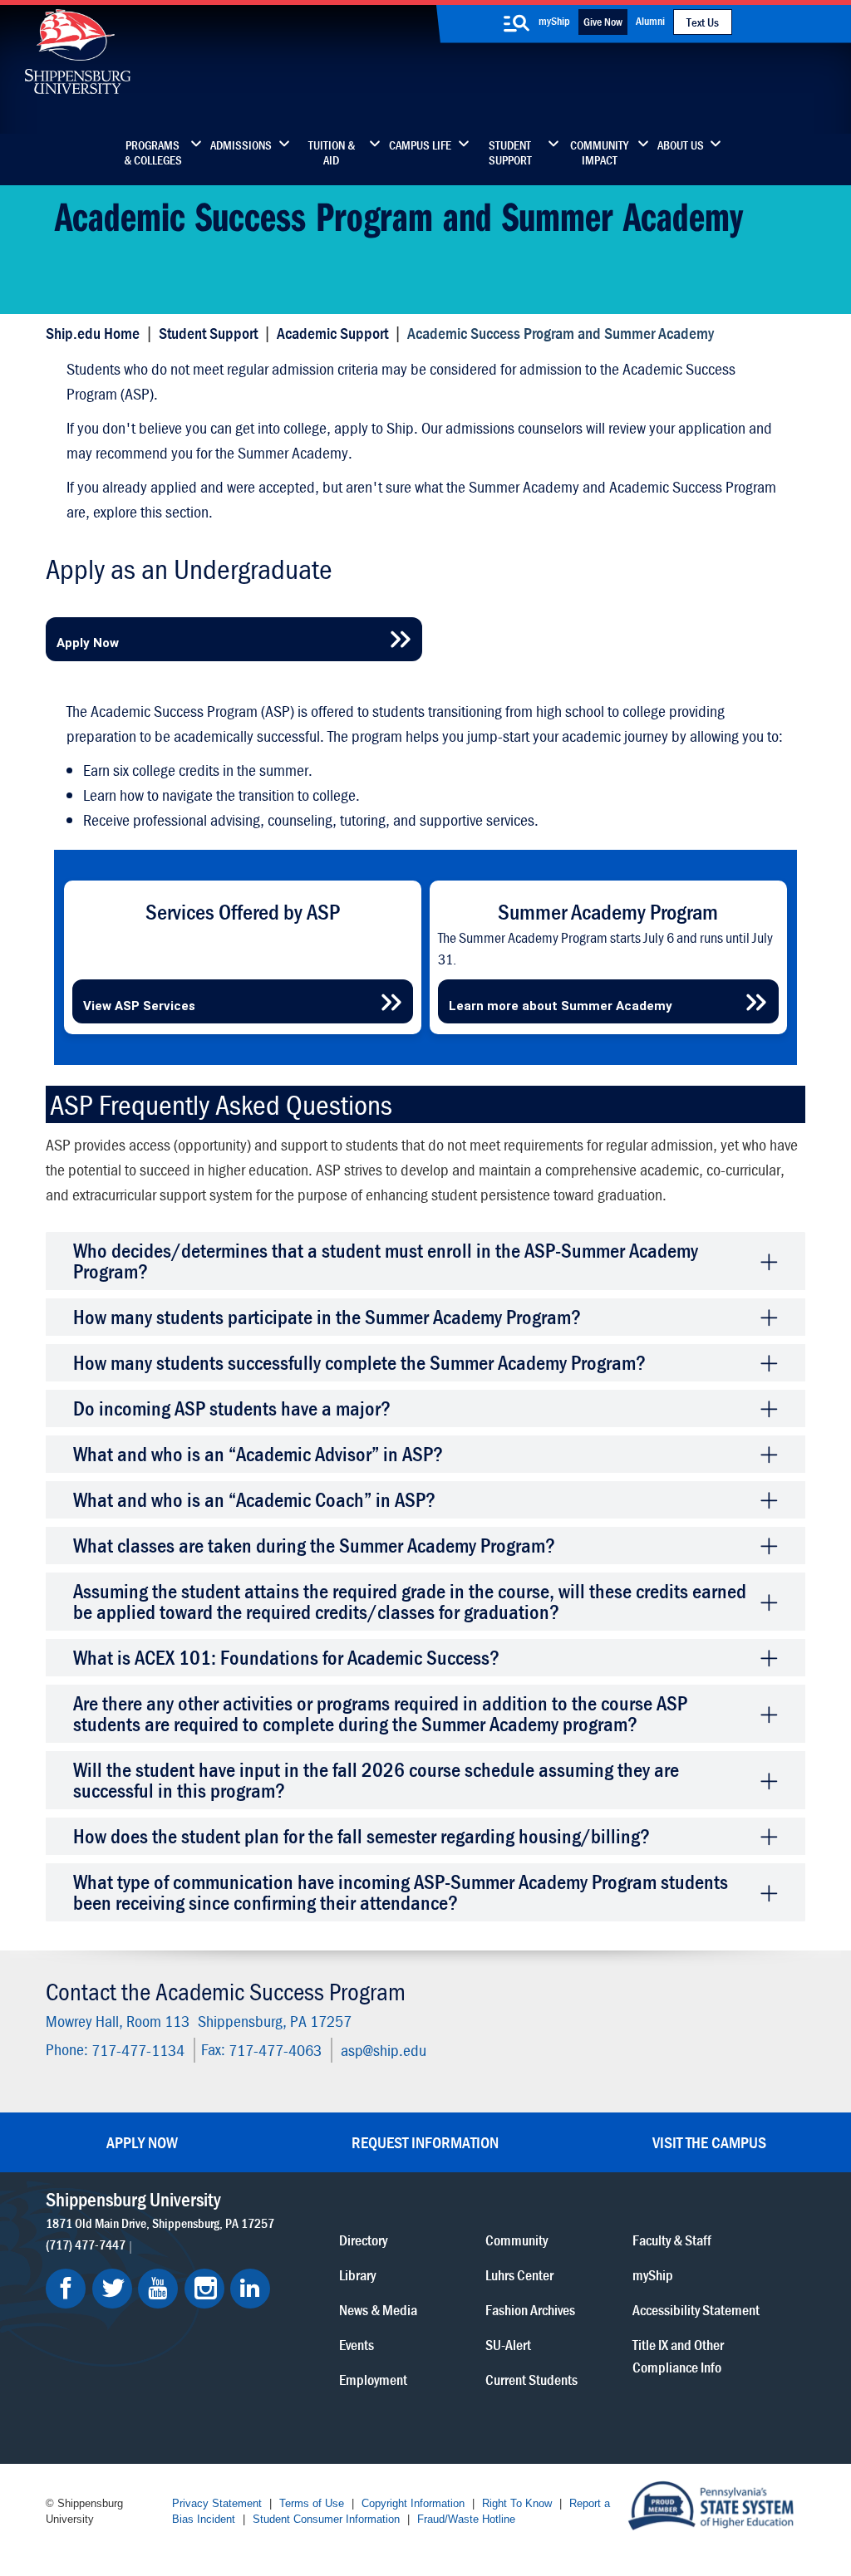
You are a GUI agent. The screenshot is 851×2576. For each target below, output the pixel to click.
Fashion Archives (530, 2310)
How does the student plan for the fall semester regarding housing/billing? (362, 1836)
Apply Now (142, 2142)
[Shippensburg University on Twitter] (112, 2289)
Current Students (531, 2380)
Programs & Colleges (153, 153)
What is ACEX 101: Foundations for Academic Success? (286, 1658)
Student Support (510, 153)
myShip (554, 21)
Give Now (603, 22)
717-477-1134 (138, 2049)
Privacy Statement (217, 2503)
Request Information (425, 2142)
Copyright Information (413, 2503)
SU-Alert (508, 2345)
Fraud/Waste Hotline (466, 2519)
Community (517, 2240)
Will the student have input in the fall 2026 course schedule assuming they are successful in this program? (376, 1780)
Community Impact (599, 153)
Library (357, 2275)
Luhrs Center (519, 2275)
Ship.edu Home (93, 333)
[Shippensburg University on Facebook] (66, 2289)
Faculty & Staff (672, 2240)
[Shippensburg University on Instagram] (204, 2289)
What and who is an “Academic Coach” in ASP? (254, 1500)
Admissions (241, 145)
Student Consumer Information (326, 2519)
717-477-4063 (275, 2049)
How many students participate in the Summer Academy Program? (327, 1317)
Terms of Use (312, 2503)
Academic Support (332, 333)
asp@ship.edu (384, 2049)
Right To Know (517, 2503)
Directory (363, 2240)
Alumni (650, 21)
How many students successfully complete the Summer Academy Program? (359, 1363)
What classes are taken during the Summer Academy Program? (314, 1546)
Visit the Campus (709, 2142)
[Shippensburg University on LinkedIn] (250, 2289)
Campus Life (420, 145)
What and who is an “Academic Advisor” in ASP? (258, 1454)
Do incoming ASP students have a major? (232, 1408)
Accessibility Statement (696, 2310)
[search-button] (516, 23)
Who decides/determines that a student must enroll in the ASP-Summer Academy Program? (386, 1261)
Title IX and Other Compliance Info (678, 2356)
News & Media (378, 2310)
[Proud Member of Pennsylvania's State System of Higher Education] (711, 2504)
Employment (373, 2380)
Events (357, 2345)
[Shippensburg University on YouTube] (158, 2289)
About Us (681, 145)
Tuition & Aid (332, 153)
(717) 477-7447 (86, 2245)
